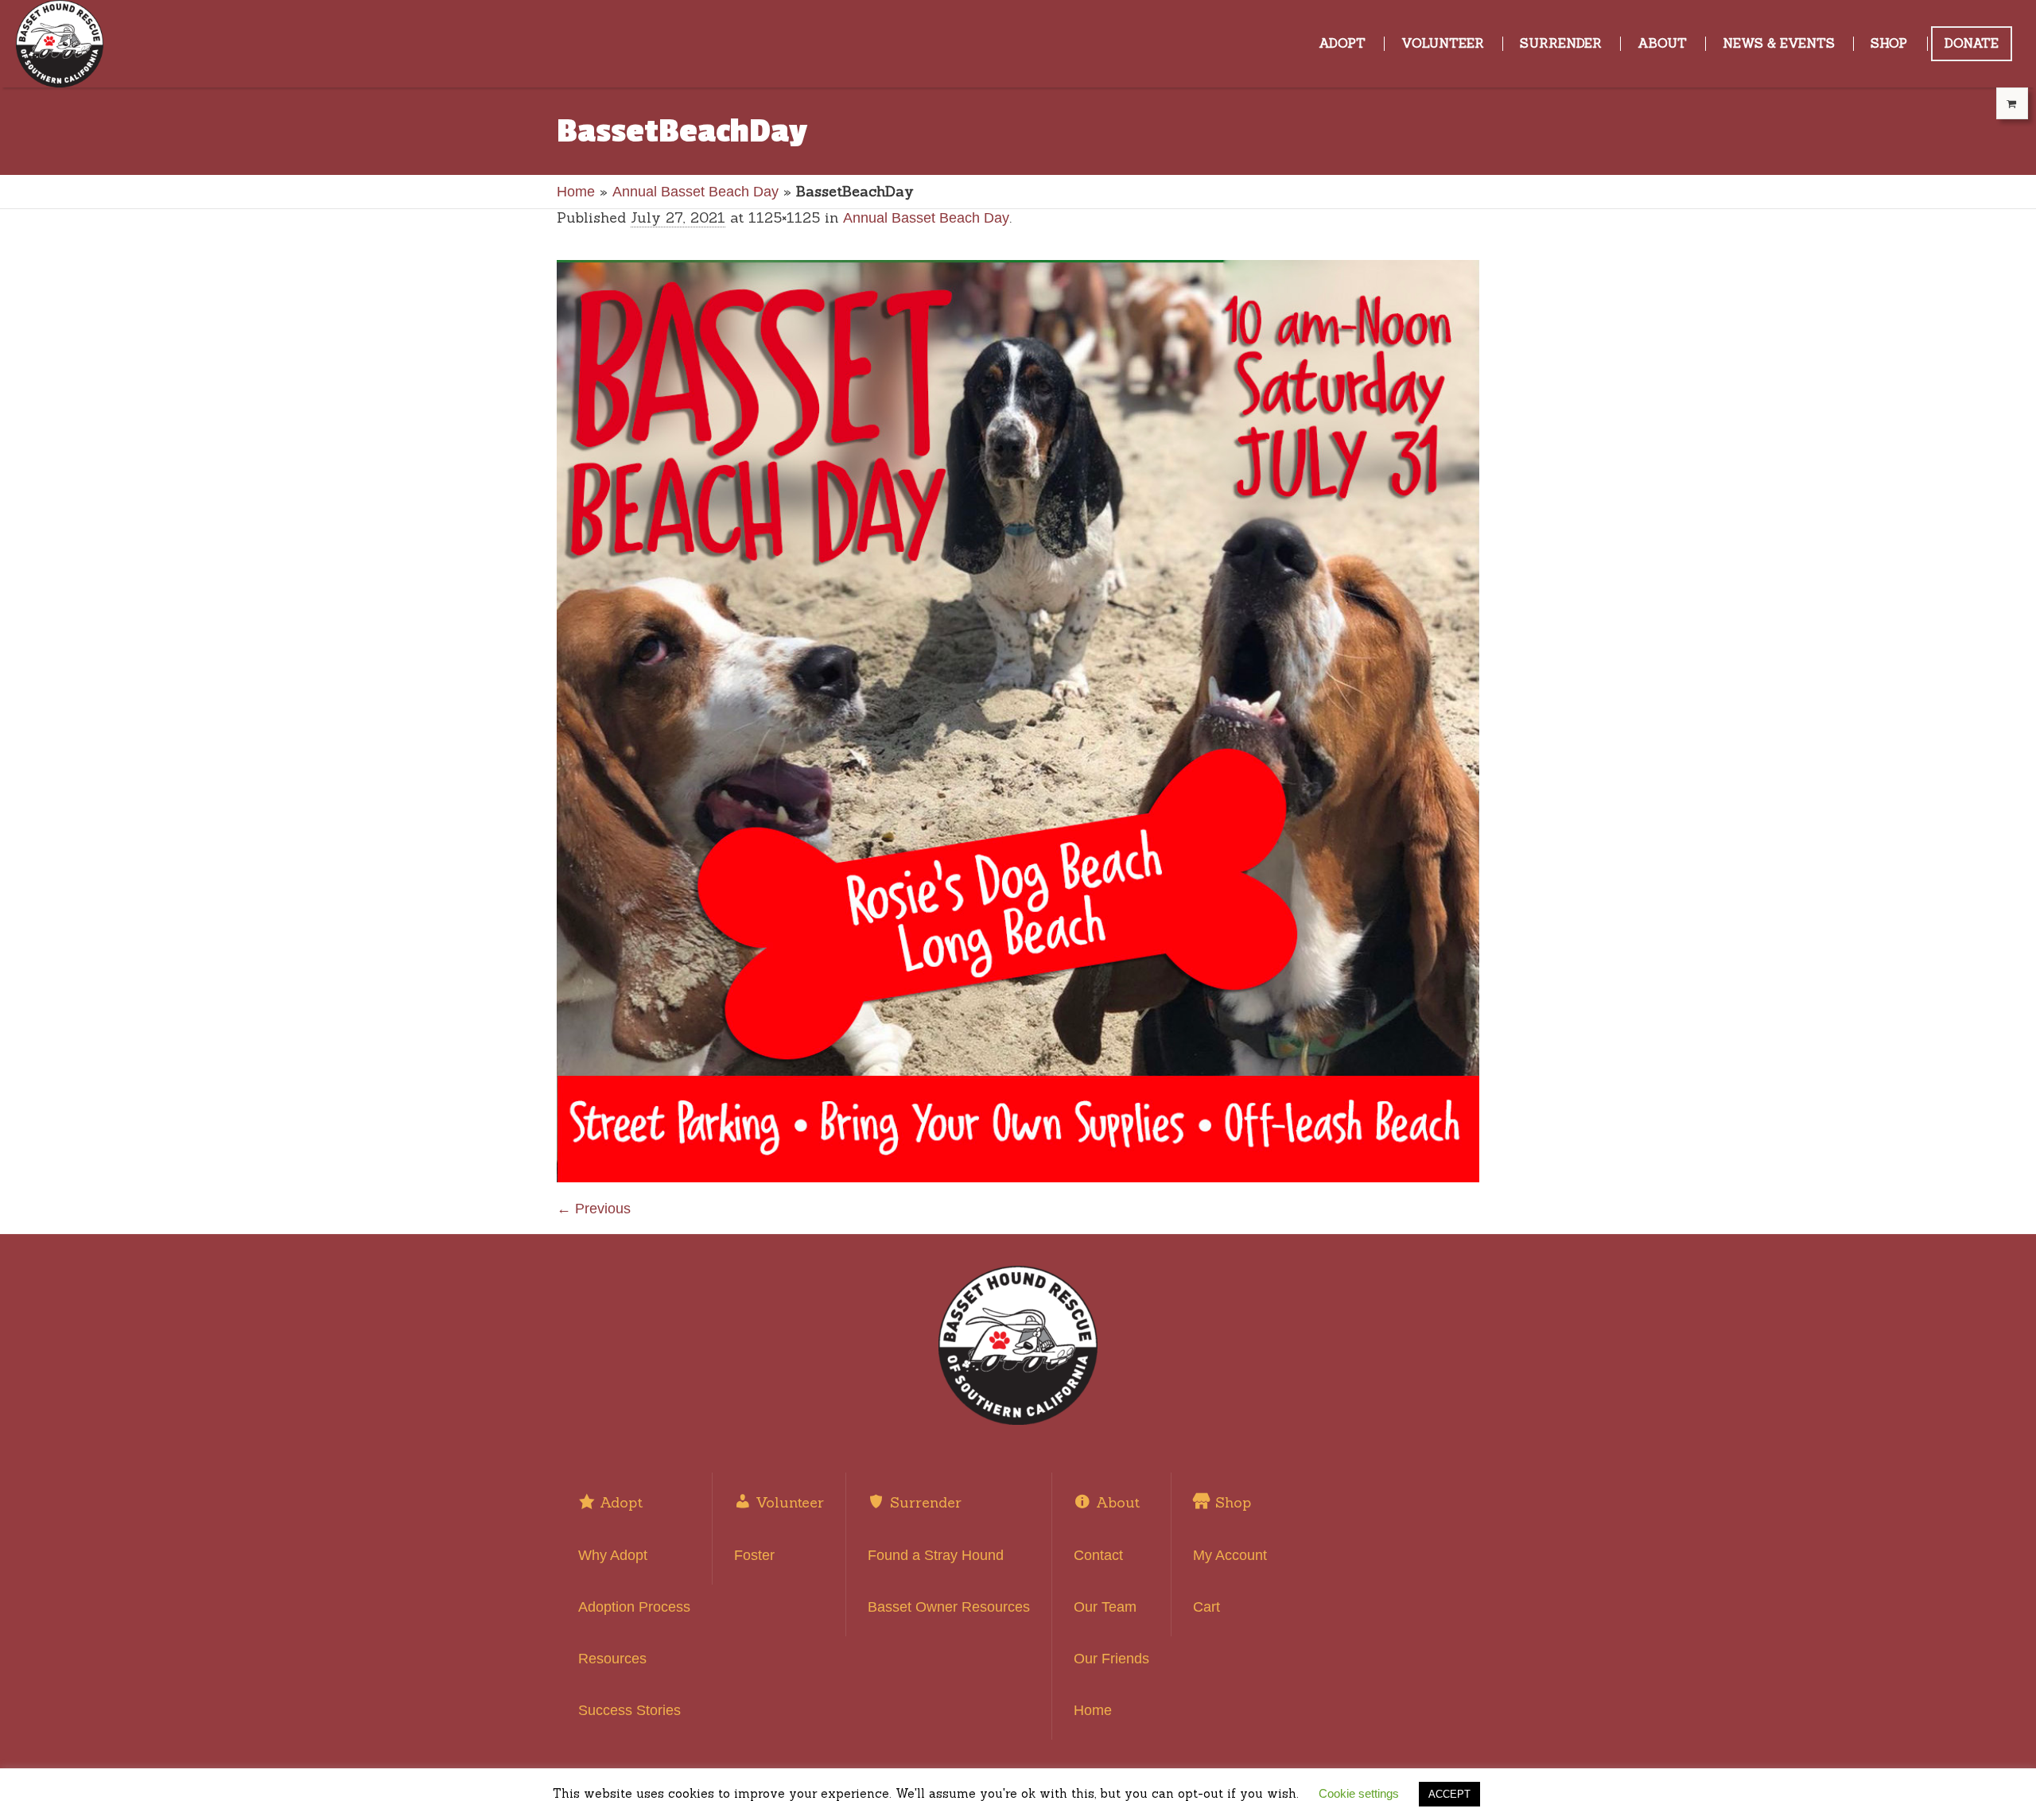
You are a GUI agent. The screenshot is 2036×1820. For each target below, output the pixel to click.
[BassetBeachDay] (1018, 721)
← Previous (594, 1209)
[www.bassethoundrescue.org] (1018, 1345)
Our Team (1105, 1607)
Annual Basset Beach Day (696, 192)
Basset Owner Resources (949, 1607)
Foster (754, 1555)
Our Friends (1111, 1659)
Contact (1098, 1555)
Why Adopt (613, 1555)
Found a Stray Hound (936, 1555)
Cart (1206, 1607)
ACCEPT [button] (1449, 1794)
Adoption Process (634, 1607)
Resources (612, 1659)
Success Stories (629, 1710)
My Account (1230, 1555)
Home (576, 192)
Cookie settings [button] (1359, 1793)
